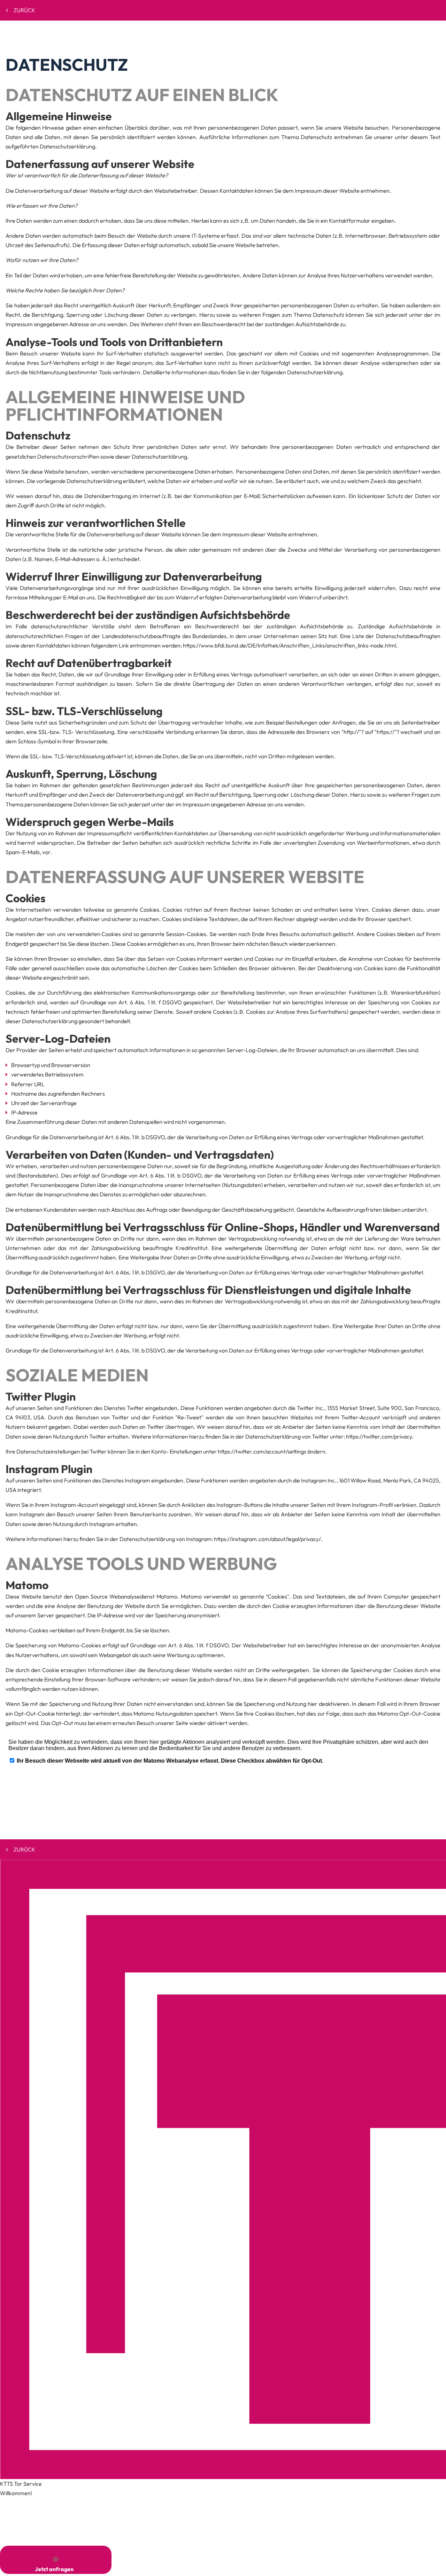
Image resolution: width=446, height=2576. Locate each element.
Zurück (25, 10)
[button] (56, 2560)
